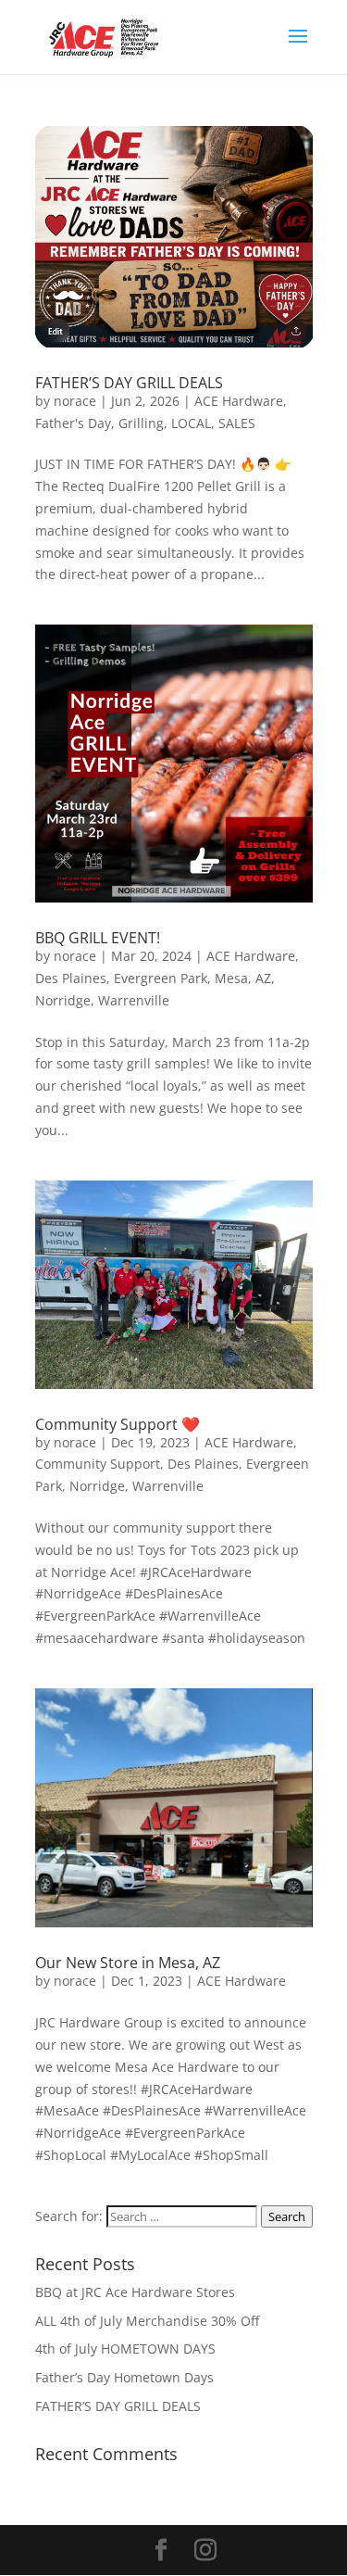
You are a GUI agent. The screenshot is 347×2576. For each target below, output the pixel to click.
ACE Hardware (239, 401)
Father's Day (73, 423)
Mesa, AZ (243, 978)
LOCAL (191, 423)
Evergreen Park (161, 978)
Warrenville (134, 1000)
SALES (237, 423)
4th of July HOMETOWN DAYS (125, 2349)
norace (75, 401)
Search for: (69, 2216)
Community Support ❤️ (118, 1424)
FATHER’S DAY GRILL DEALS (129, 383)
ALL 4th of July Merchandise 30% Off (147, 2321)
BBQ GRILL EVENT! (98, 938)
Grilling (141, 423)
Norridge (63, 1000)
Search (287, 2216)
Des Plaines (71, 978)
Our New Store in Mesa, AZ (128, 1963)
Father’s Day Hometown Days (124, 2377)
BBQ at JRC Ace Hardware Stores (135, 2292)
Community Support (98, 1464)
